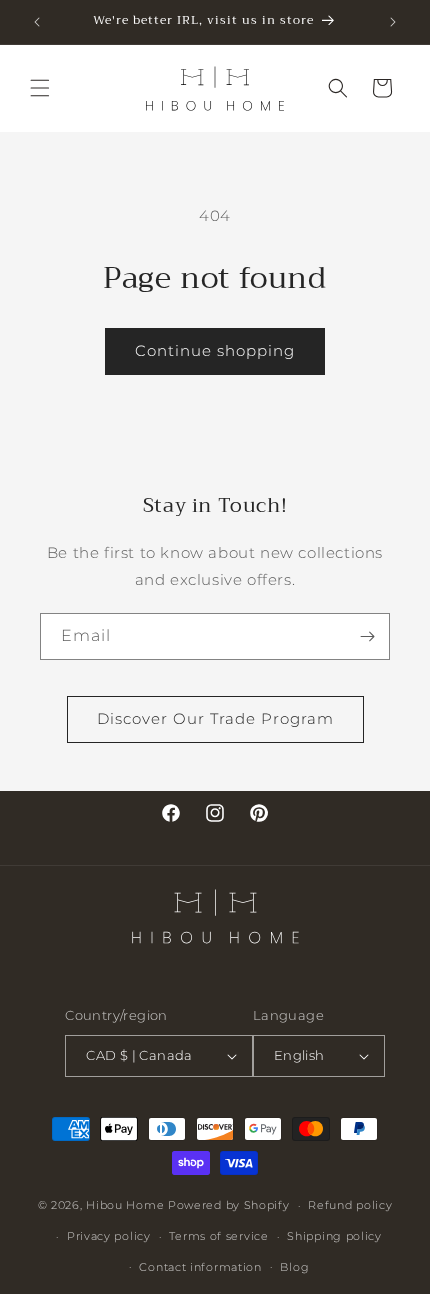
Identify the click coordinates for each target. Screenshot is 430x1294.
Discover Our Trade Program (215, 718)
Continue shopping (215, 350)
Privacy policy (109, 1236)
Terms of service (218, 1236)
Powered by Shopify (229, 1205)
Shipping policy (334, 1236)
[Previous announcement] (37, 22)
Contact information (200, 1267)
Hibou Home (125, 1205)
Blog (294, 1267)
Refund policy (350, 1205)
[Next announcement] (393, 22)
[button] (40, 88)
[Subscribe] (367, 636)
